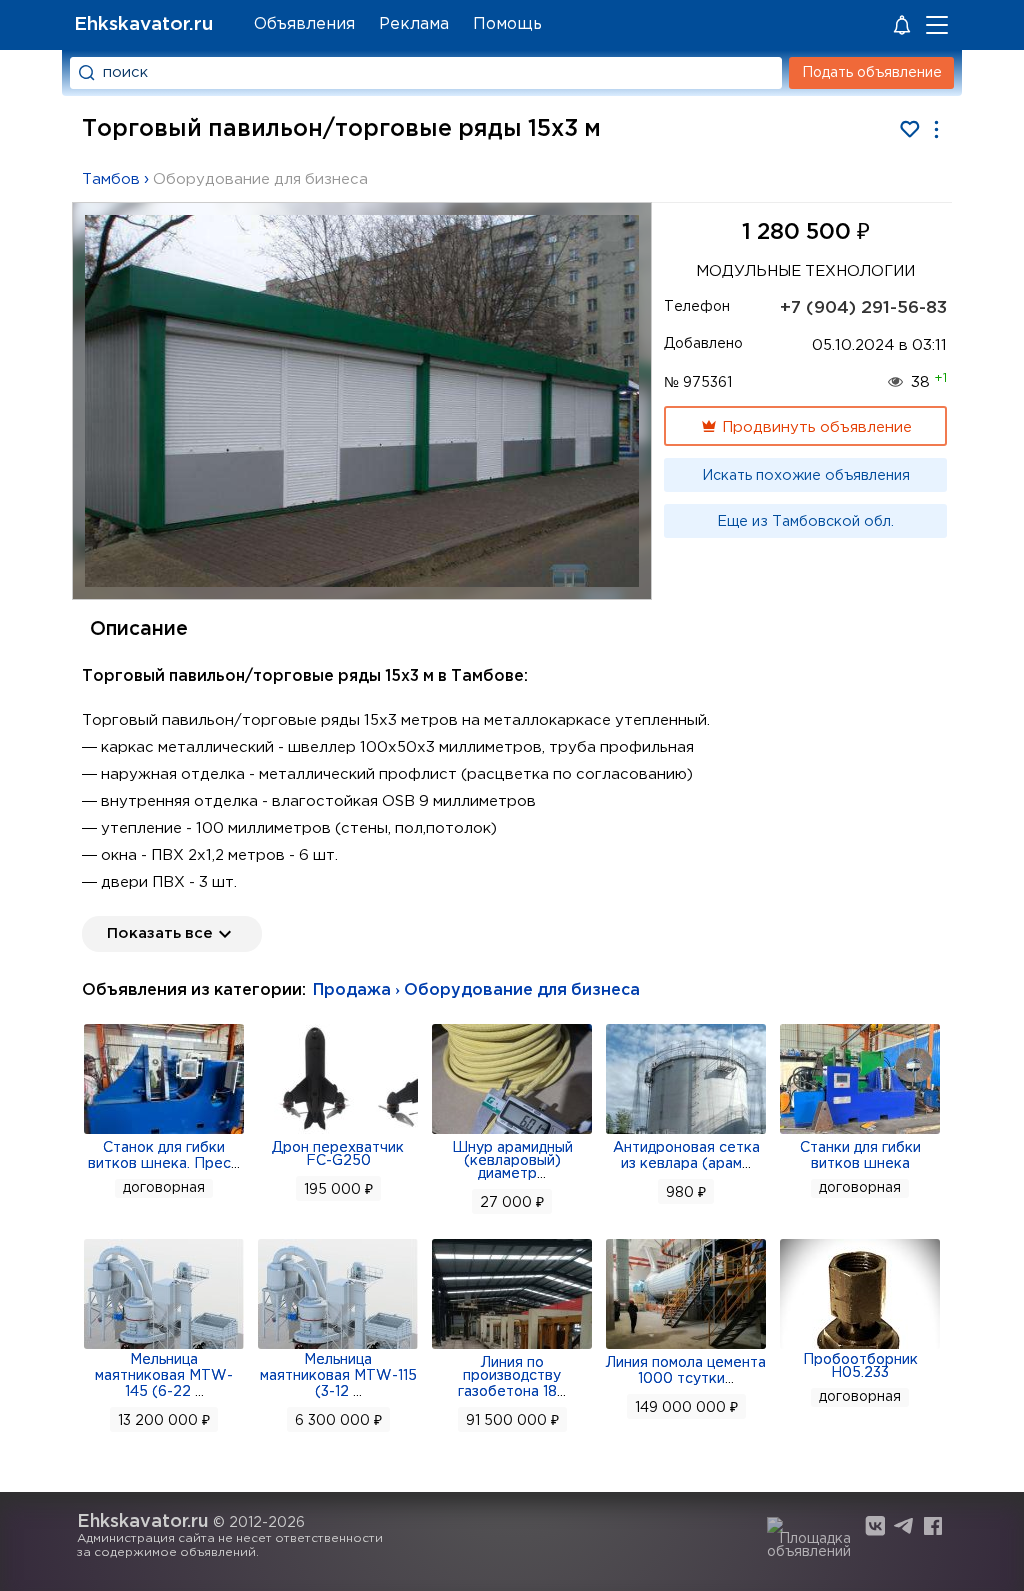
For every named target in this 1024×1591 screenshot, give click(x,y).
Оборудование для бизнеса (260, 179)
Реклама (414, 24)
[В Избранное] (909, 129)
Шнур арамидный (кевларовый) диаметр (512, 1161)
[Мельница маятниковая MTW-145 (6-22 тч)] (164, 1347)
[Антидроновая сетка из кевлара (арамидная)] (686, 1132)
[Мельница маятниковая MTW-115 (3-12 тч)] (338, 1347)
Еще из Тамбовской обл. (805, 522)
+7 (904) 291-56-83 (863, 308)
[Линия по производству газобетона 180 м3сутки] (512, 1347)
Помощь (507, 24)
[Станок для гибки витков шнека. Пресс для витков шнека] (164, 1132)
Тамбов (111, 179)
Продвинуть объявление (815, 427)
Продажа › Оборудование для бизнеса (476, 990)
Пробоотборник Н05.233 (860, 1366)
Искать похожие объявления (806, 476)
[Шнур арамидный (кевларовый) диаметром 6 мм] (512, 1132)
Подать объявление (872, 73)
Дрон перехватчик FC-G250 (338, 1154)
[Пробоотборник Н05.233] (860, 1347)
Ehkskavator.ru (143, 24)
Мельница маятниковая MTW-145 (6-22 (164, 1376)
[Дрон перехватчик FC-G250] (338, 1132)
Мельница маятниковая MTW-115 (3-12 (338, 1376)
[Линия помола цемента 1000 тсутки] (686, 1347)
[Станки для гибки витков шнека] (860, 1132)
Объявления (304, 24)
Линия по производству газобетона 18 (509, 1377)
